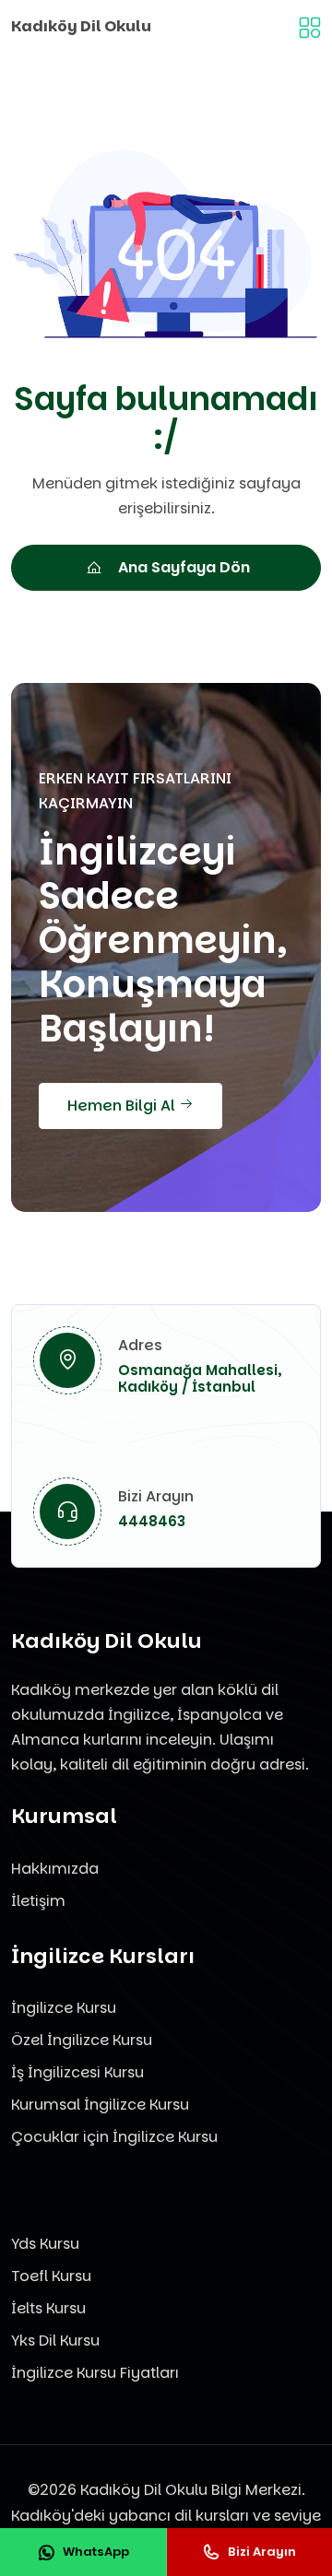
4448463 (152, 1521)
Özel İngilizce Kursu (82, 2040)
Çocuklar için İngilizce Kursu (114, 2137)
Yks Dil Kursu (55, 2341)
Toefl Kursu (51, 2276)
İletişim (38, 1901)
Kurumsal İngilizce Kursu (100, 2105)
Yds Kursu (45, 2244)
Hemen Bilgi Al (123, 1106)
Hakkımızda (55, 1869)
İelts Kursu (48, 2308)
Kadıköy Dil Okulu (81, 26)
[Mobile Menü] (310, 26)
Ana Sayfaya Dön (184, 567)
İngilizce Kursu (64, 2008)
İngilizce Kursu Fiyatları (95, 2373)
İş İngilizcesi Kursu (77, 2072)
